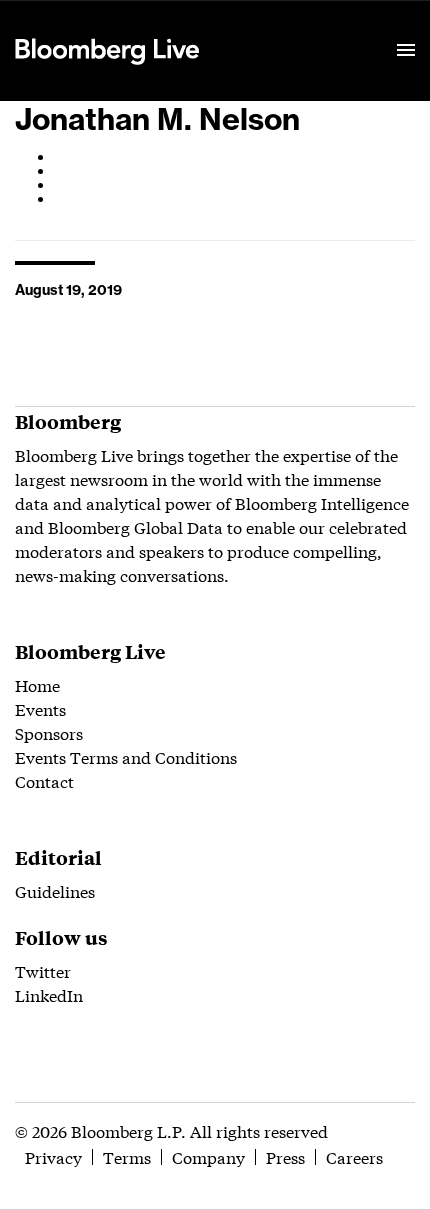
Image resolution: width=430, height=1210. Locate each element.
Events (40, 708)
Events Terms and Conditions (126, 756)
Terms (127, 1156)
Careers (354, 1156)
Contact (44, 780)
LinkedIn (49, 994)
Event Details (263, 26)
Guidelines (55, 890)
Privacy (53, 1156)
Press (285, 1156)
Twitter (43, 970)
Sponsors (49, 732)
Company (208, 1156)
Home (37, 684)
